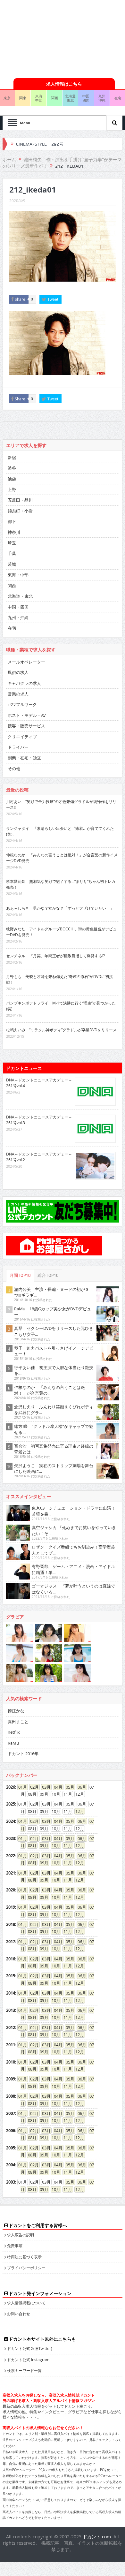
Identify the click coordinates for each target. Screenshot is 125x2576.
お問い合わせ (19, 2314)
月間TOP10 (20, 1275)
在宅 (12, 628)
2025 (11, 1804)
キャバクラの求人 (24, 683)
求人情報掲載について (26, 2303)
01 (21, 1787)
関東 (23, 98)
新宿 (12, 458)
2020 (11, 1890)
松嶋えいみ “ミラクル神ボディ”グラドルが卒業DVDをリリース (61, 1030)
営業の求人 (18, 694)
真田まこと (18, 1722)
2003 (11, 2182)
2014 (11, 1993)
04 (56, 1787)
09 (42, 1845)
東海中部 (39, 98)
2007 (11, 2113)
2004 (11, 2165)
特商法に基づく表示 (24, 2257)
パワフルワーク (22, 704)
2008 (11, 2096)
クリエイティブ (22, 737)
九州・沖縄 (18, 617)
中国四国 (86, 98)
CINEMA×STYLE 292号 (40, 144)
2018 (11, 1924)
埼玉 (12, 543)
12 (78, 1811)
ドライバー (18, 747)
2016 (11, 1959)
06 (80, 1787)
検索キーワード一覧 (24, 2370)
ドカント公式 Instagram (28, 2360)
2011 (11, 2045)
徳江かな (16, 1711)
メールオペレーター (26, 662)
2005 (11, 2148)
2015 (11, 1976)
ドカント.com (97, 2537)
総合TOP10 (48, 1275)
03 (44, 1787)
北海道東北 (70, 98)
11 (66, 1845)
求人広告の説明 (21, 2235)
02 (32, 1787)
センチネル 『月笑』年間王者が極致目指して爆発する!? (55, 956)
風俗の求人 (18, 672)
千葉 (12, 553)
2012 (11, 2027)
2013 (11, 2010)
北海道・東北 (20, 596)
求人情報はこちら (64, 84)
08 (30, 1845)
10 (54, 1845)
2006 (11, 2131)
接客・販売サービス (26, 726)
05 (68, 1787)
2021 (11, 1873)
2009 (11, 2079)
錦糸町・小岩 (20, 511)
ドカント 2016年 (23, 1754)
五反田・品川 (20, 500)
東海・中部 (18, 575)
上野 (12, 489)
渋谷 (12, 468)
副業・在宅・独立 (24, 758)
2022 (11, 1856)
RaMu (13, 1743)
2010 (11, 2062)
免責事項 (15, 2246)
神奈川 (14, 532)
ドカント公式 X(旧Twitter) (30, 2348)
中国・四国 (18, 607)
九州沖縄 (102, 98)
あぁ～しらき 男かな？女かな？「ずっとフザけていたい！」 (60, 908)
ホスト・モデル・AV (27, 715)
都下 (12, 521)
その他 (14, 769)
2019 (11, 1907)
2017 (11, 1942)
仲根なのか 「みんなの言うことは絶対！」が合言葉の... (50, 1390)
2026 (11, 1787)
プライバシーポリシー (26, 2268)
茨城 (12, 564)
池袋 (12, 479)
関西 (54, 98)
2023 (11, 1838)
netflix (14, 1732)
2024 (11, 1821)
